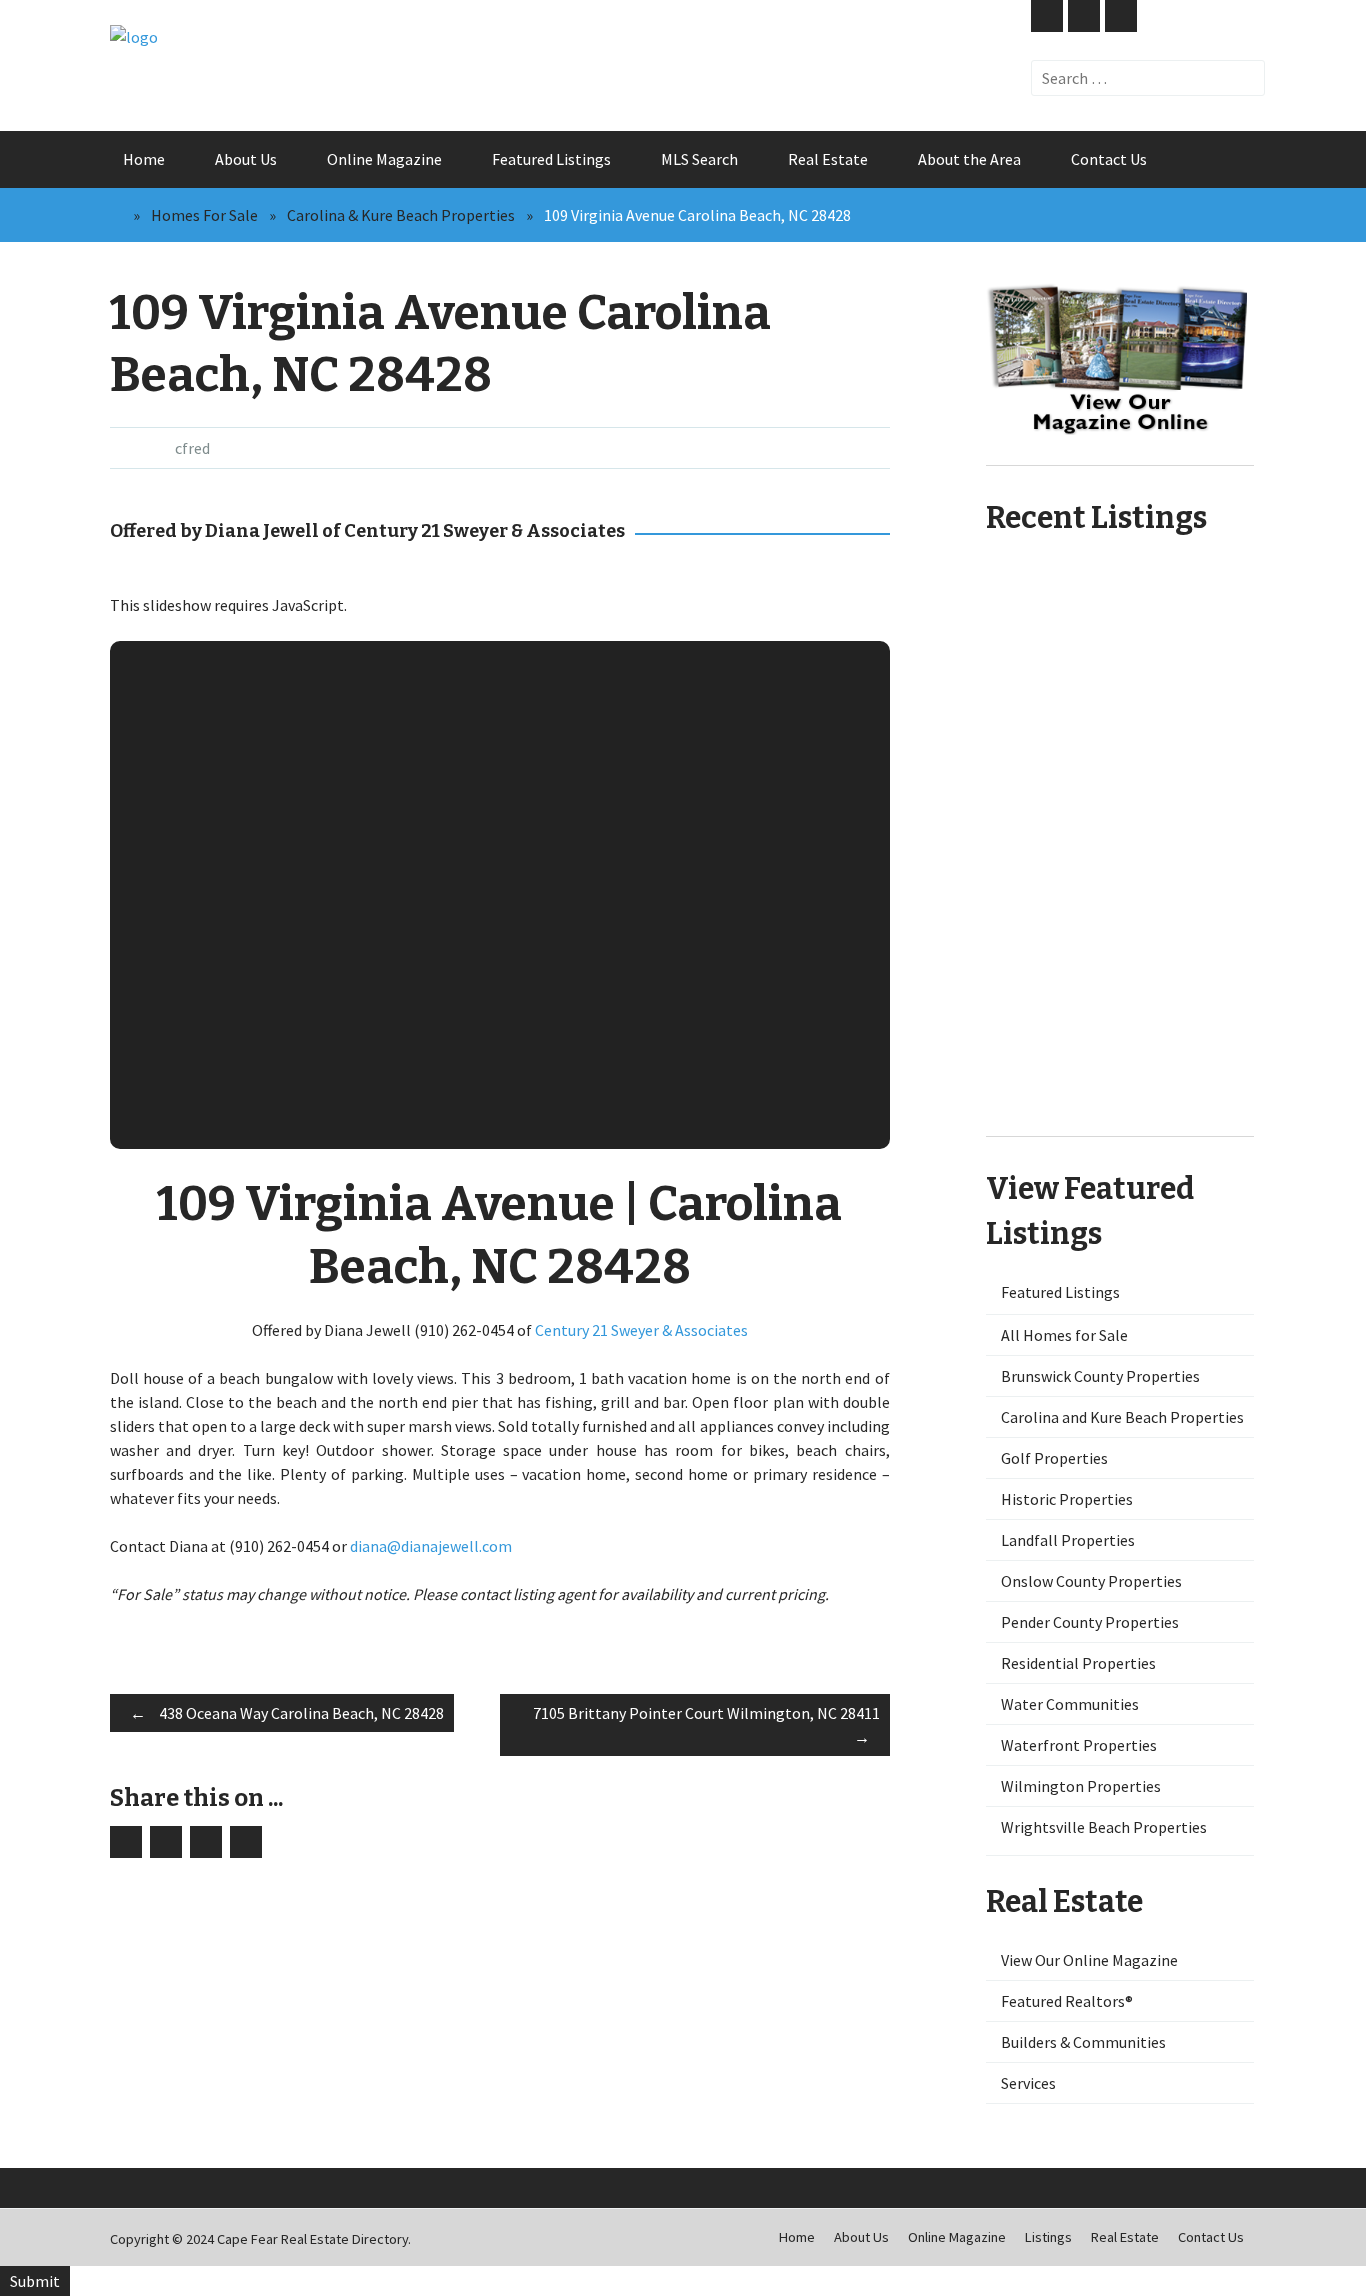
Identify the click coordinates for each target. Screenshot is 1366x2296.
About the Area (969, 159)
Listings (1048, 2237)
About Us (246, 159)
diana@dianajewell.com (431, 1546)
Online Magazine (384, 159)
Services (1028, 2083)
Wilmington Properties (1081, 1786)
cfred (192, 448)
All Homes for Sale (1064, 1335)
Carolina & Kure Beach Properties (401, 215)
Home (144, 159)
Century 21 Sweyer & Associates (641, 1330)
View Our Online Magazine (1089, 1960)
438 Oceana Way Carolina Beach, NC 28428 (287, 1713)
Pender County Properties (1090, 1622)
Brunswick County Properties (1100, 1376)
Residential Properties (1078, 1663)
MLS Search (699, 159)
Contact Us (1109, 159)
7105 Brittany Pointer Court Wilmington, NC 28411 (706, 1725)
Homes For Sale (204, 215)
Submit (35, 2281)
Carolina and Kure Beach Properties (1122, 1417)
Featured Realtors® (1067, 2001)
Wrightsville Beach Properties (1104, 1827)
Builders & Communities (1083, 2042)
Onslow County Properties (1091, 1581)
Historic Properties (1067, 1499)
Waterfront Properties (1079, 1745)
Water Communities (1070, 1704)
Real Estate (828, 159)
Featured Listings (551, 159)
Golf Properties (1054, 1458)
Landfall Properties (1068, 1540)
